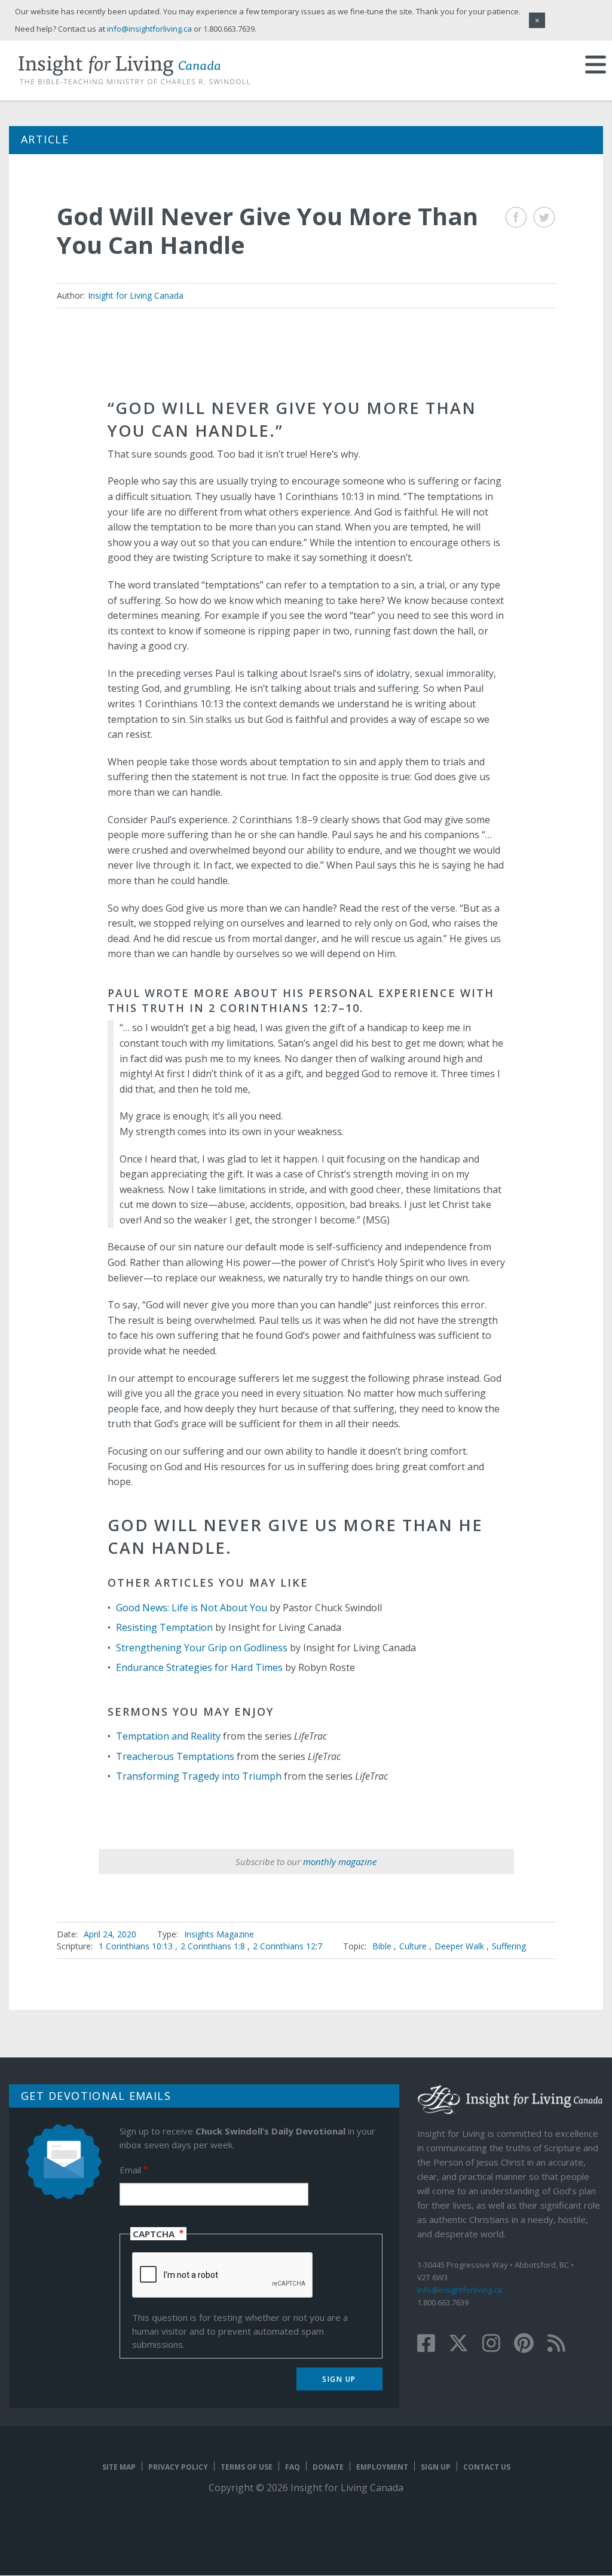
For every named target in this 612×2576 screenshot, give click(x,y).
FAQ (293, 2467)
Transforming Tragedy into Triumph (199, 1776)
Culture (413, 1946)
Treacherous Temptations (175, 1756)
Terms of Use (247, 2467)
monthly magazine (340, 1862)
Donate (328, 2467)
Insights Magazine (219, 1934)
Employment (382, 2467)
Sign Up (436, 2467)
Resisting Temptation (164, 1627)
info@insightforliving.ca (460, 2290)
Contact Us (487, 2467)
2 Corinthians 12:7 (287, 1946)
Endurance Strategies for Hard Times (199, 1667)
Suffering (509, 1946)
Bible (382, 1946)
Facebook (516, 217)
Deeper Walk (459, 1946)
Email (130, 2170)
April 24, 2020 (110, 1934)
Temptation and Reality (168, 1736)
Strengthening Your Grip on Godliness (202, 1648)
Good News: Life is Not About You (192, 1608)
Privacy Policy (178, 2467)
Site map (119, 2467)
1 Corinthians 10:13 (137, 1946)
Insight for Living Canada (136, 295)
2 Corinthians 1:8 (214, 1946)
